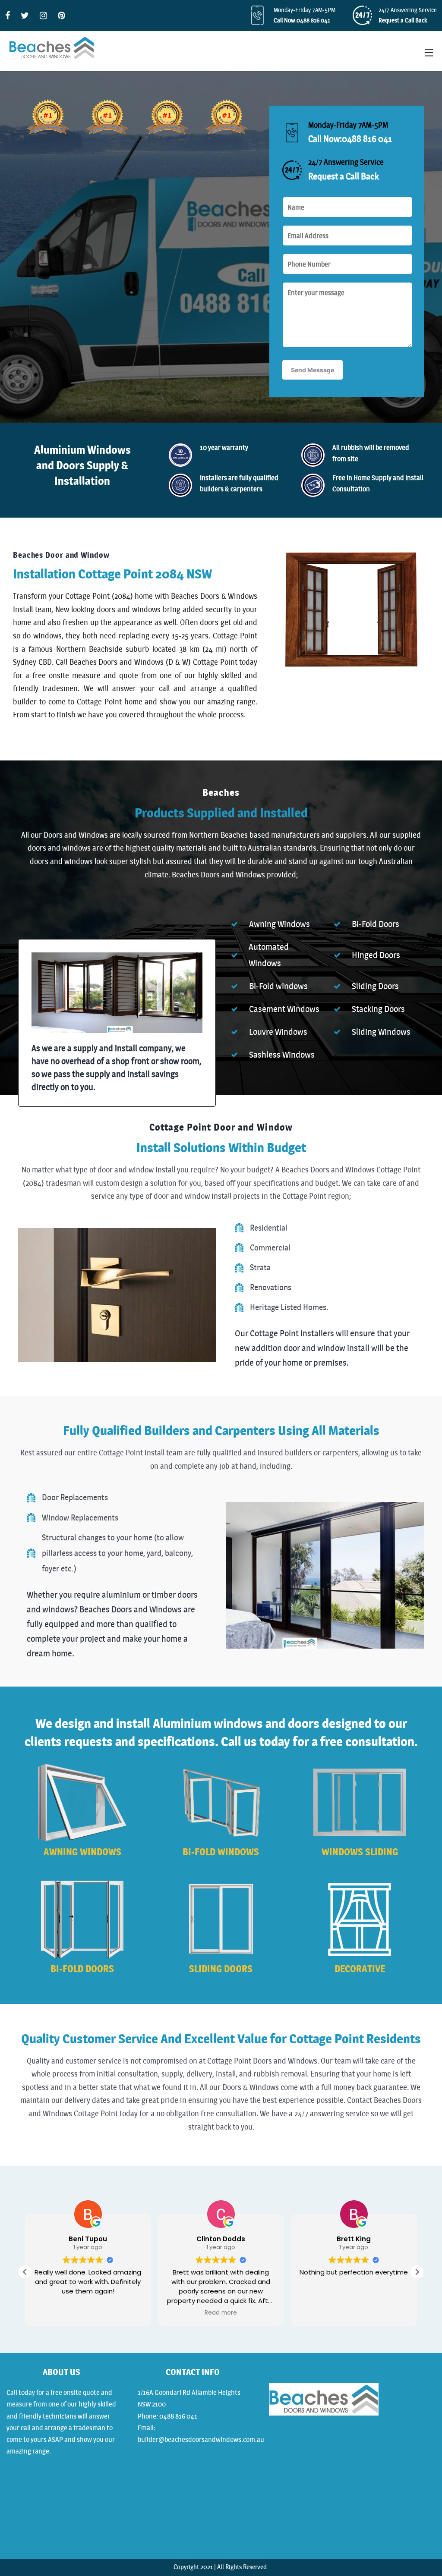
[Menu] (428, 53)
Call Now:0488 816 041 (302, 20)
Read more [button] (221, 2313)
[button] (417, 2272)
